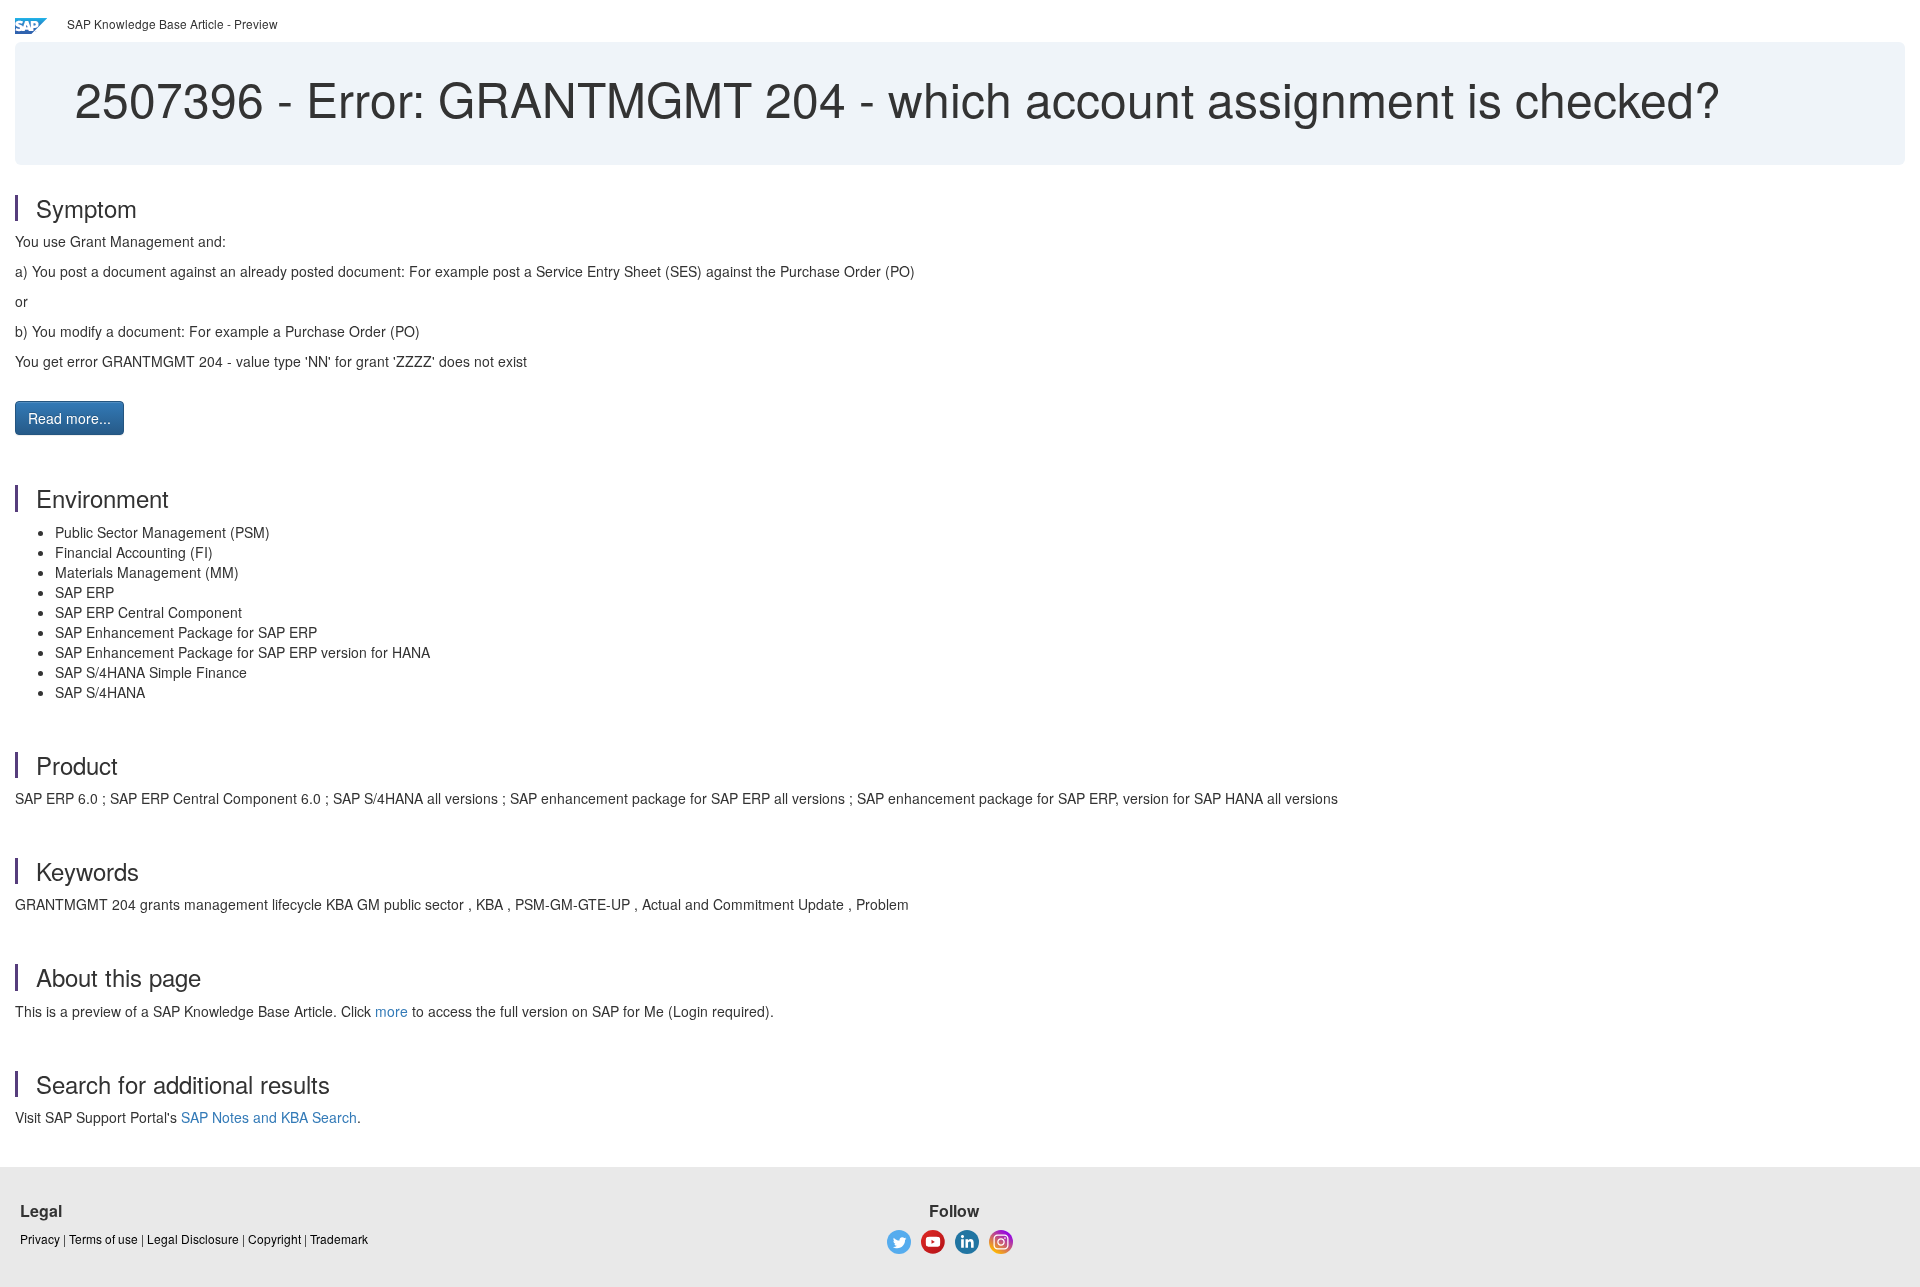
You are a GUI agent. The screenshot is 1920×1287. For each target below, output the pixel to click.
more (391, 1011)
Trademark (339, 1238)
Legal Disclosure (193, 1238)
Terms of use (103, 1238)
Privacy (40, 1238)
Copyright (274, 1238)
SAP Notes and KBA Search (269, 1117)
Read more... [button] (69, 418)
